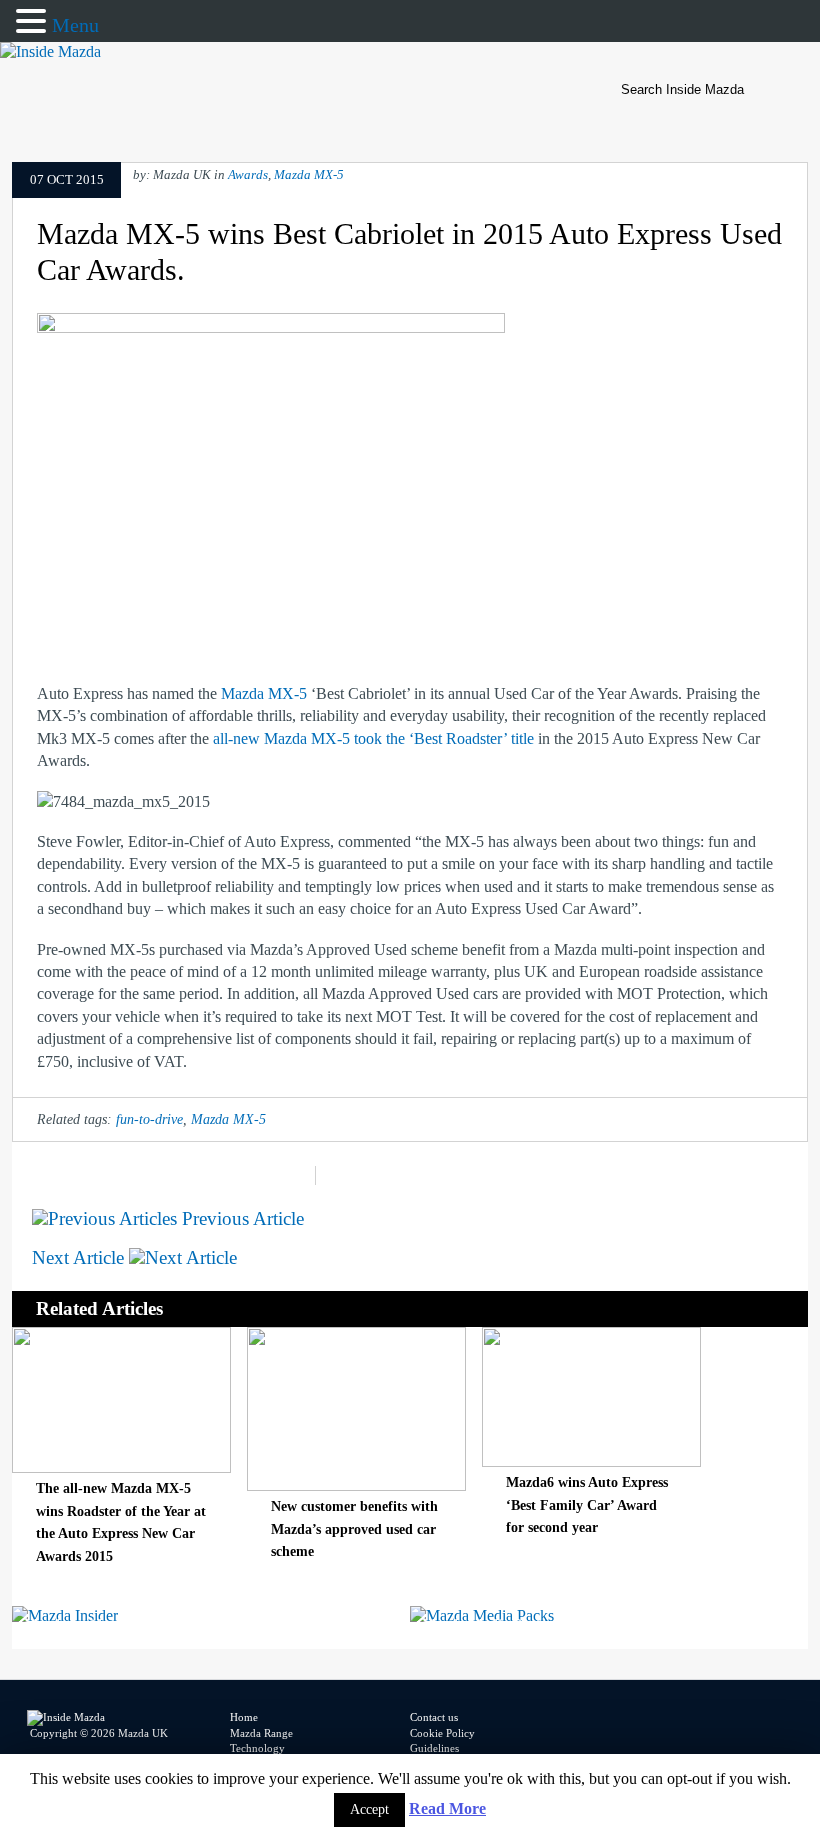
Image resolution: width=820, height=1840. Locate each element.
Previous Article (240, 1218)
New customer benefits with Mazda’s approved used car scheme (354, 1528)
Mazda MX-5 (309, 175)
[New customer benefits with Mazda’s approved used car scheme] (356, 1485)
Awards (248, 175)
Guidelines (434, 1748)
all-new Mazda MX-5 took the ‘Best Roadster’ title (375, 738)
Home (244, 1717)
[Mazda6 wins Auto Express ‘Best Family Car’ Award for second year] (591, 1461)
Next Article (80, 1257)
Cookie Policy (442, 1733)
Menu (75, 25)
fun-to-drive (149, 1119)
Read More (447, 1808)
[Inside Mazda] (50, 51)
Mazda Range (261, 1733)
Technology (257, 1748)
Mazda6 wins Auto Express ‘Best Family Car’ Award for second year (587, 1504)
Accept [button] (369, 1809)
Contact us (434, 1717)
